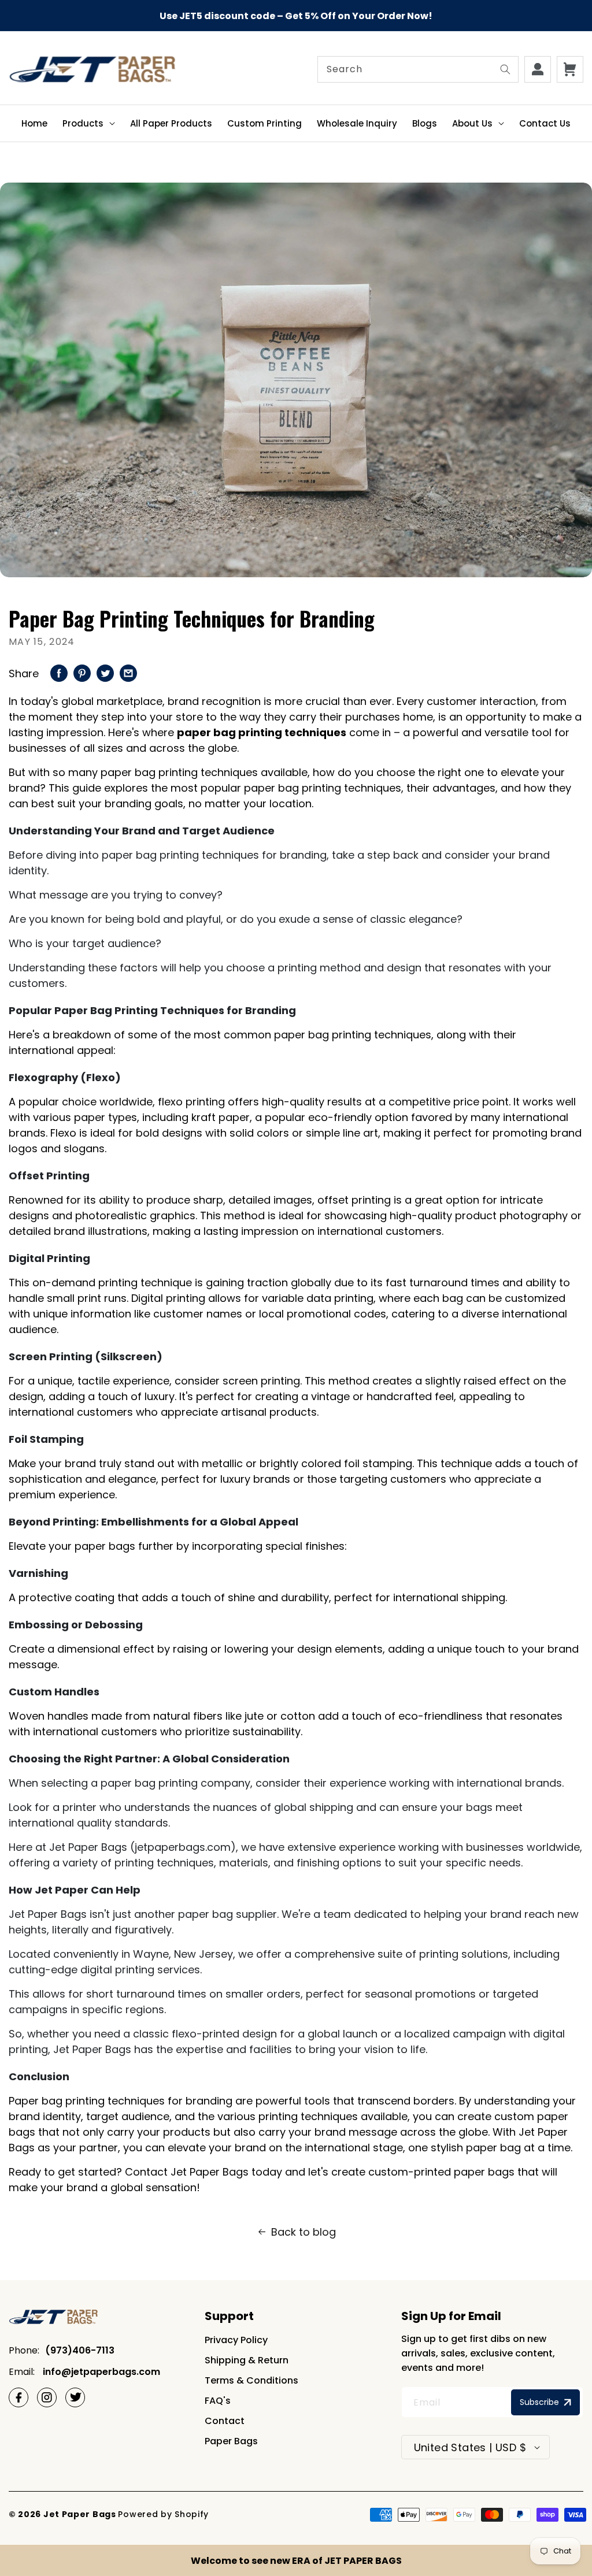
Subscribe (539, 2402)
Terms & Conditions (251, 2380)
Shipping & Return (247, 2360)
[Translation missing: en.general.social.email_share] (128, 672)
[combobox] (418, 69)
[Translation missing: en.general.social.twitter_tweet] (105, 672)
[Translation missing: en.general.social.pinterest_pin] (82, 672)
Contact (225, 2421)
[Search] (505, 69)
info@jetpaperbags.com (100, 2372)
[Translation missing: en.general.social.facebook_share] (59, 672)
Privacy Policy (236, 2340)
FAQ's (218, 2401)
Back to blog (304, 2232)
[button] (89, 123)
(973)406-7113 (80, 2350)
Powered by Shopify (163, 2514)
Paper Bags (231, 2441)
